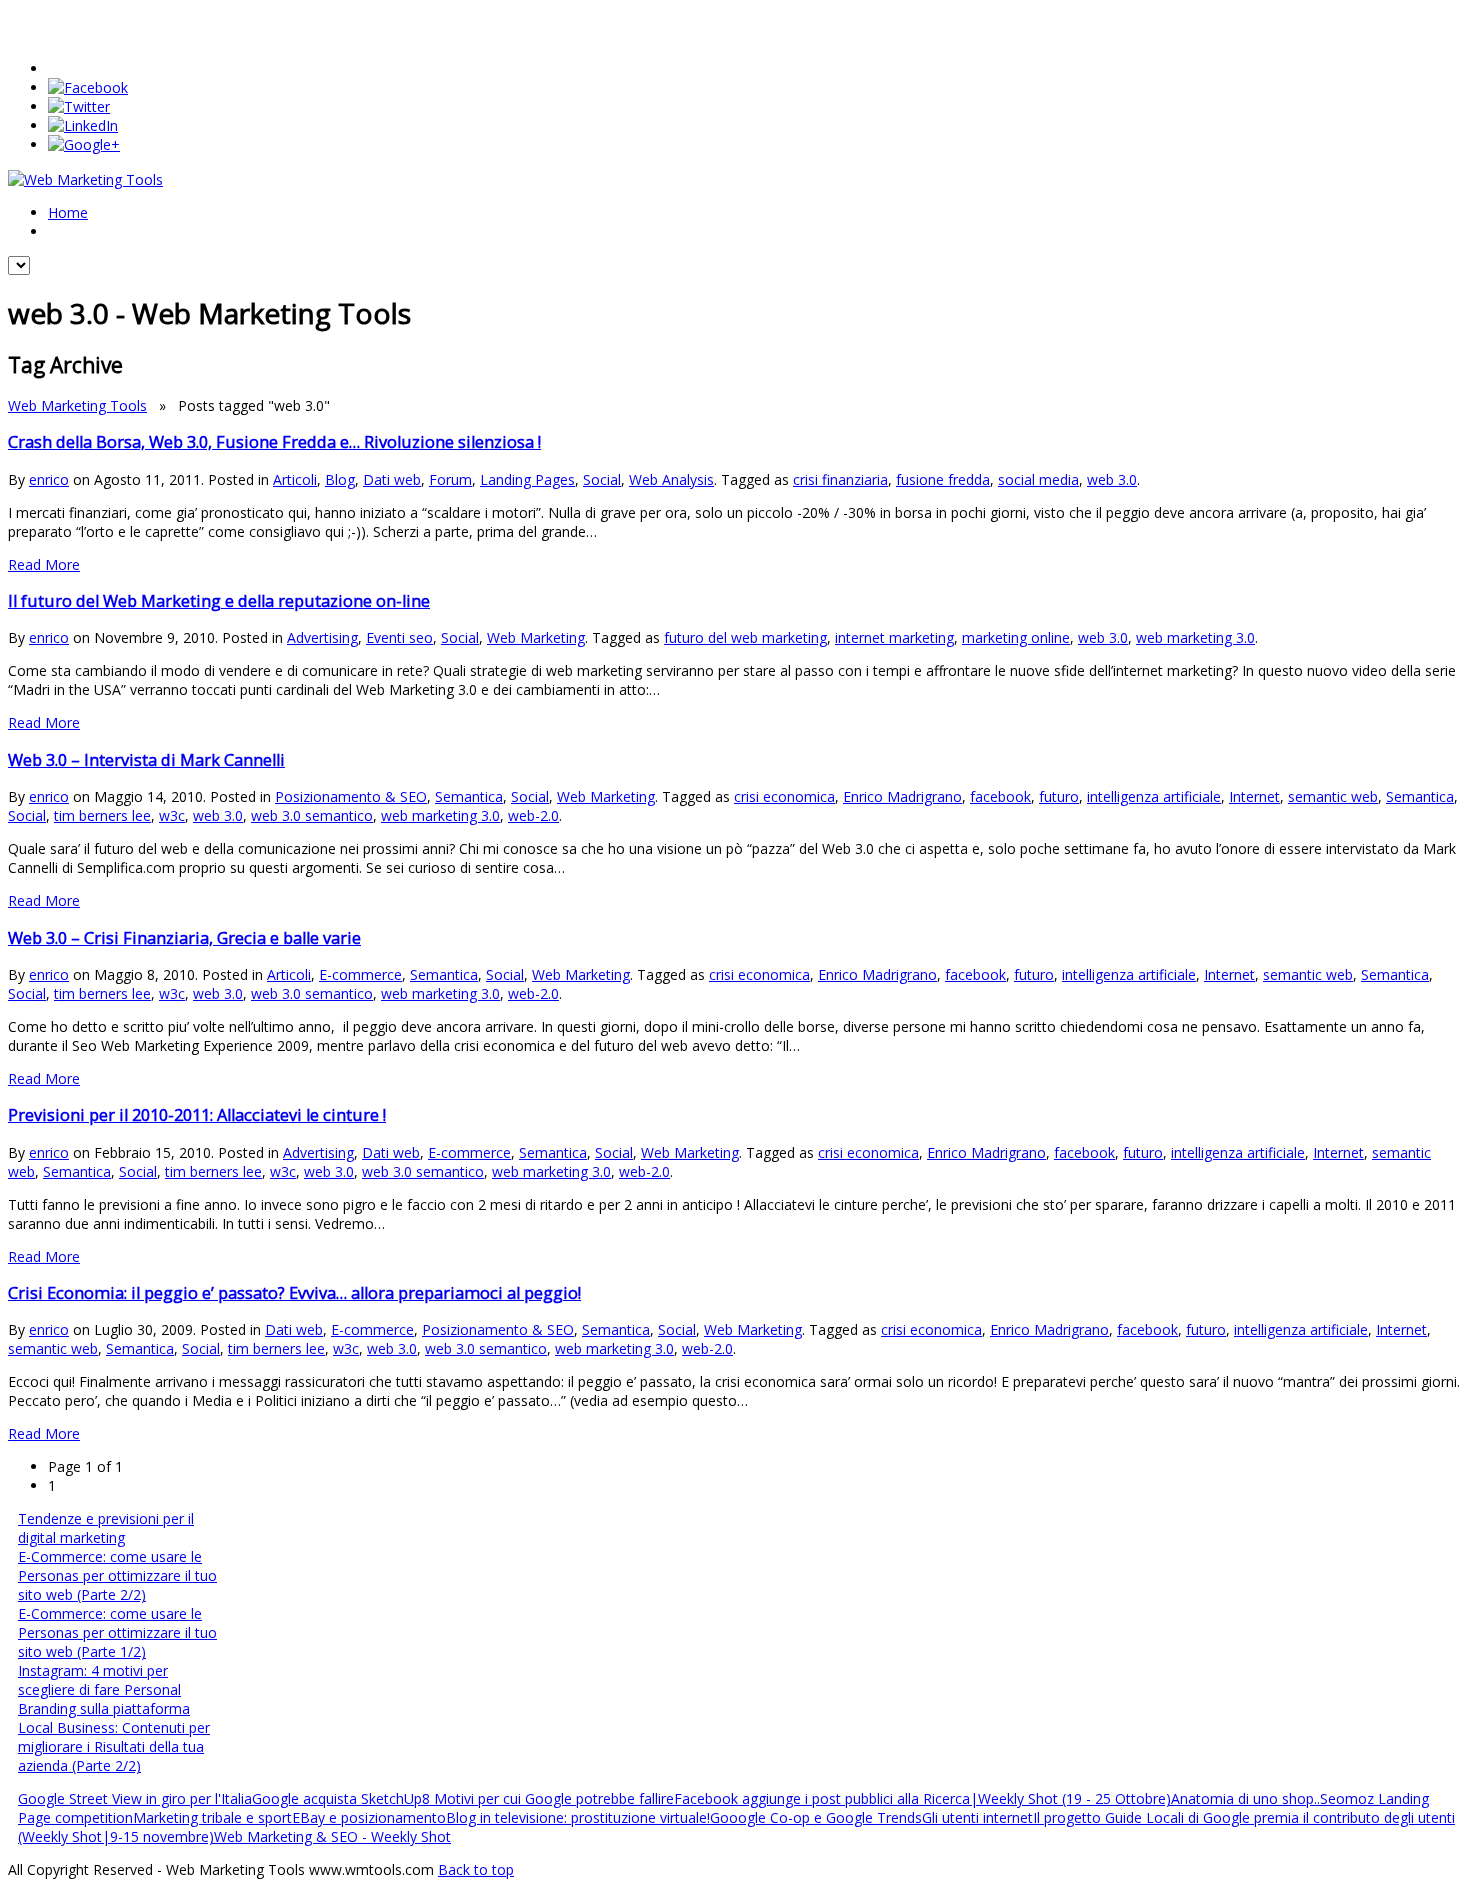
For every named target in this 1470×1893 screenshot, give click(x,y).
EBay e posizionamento (369, 1817)
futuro (1059, 796)
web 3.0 (1112, 479)
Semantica (469, 796)
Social (602, 479)
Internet (1254, 796)
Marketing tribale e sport (212, 1817)
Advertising (322, 637)
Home (68, 212)
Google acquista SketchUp (337, 1798)
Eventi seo (399, 637)
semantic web (1333, 796)
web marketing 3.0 (1195, 637)
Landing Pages (527, 479)
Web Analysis (671, 479)
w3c (172, 815)
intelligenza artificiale (1154, 796)
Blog (340, 479)
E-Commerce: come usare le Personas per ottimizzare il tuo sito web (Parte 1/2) (117, 1632)
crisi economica (784, 796)
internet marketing (894, 637)
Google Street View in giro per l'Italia (135, 1798)
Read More (44, 564)
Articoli (295, 479)
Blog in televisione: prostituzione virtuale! (578, 1817)
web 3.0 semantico (312, 815)
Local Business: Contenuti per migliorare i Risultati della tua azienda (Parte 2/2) (114, 1746)
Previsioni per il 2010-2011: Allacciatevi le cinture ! (197, 1115)
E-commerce (360, 974)
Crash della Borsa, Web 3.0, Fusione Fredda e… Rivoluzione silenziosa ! (274, 442)
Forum (450, 479)
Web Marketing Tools (77, 405)
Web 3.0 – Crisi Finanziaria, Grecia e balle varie (184, 938)
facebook (1000, 796)
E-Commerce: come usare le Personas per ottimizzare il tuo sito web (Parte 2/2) (117, 1575)
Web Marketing (536, 637)
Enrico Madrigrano (902, 796)
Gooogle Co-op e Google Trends (816, 1817)
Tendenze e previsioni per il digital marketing (106, 1528)
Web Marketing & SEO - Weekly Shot (332, 1836)
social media (1038, 479)
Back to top (476, 1869)
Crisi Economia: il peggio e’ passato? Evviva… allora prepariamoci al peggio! (294, 1293)
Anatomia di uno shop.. (1245, 1798)
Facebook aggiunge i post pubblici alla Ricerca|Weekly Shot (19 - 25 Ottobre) (922, 1798)
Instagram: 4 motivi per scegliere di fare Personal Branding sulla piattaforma (104, 1689)
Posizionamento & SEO (351, 796)
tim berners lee (102, 815)
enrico (49, 479)
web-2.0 (533, 815)
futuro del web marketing (745, 637)
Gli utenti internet (977, 1817)
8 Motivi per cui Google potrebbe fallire (548, 1798)
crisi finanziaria (840, 479)
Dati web (392, 479)
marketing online (1016, 637)
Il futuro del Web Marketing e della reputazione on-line (219, 601)
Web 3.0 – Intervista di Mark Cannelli (146, 760)
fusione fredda (943, 479)
